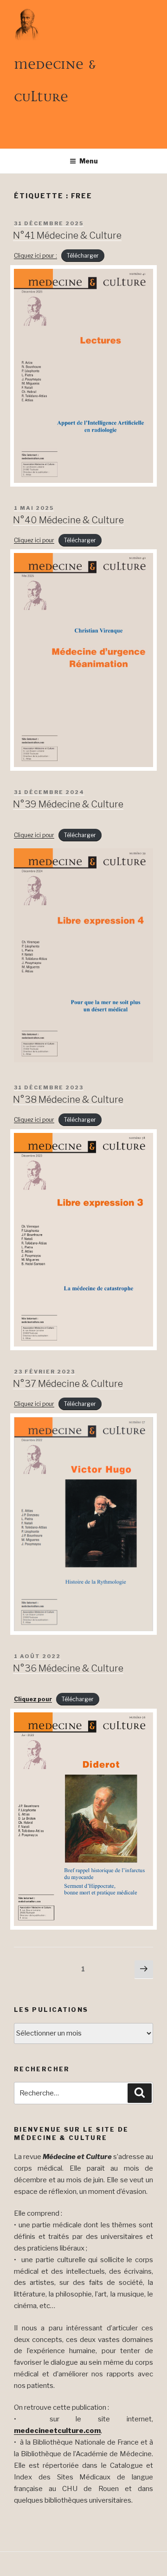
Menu (89, 161)
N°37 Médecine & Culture (68, 1384)
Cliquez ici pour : (35, 256)
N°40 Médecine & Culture (68, 520)
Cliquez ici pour (34, 540)
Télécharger (83, 256)
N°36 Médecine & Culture (68, 1668)
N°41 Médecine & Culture (67, 235)
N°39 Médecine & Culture (68, 804)
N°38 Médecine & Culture (68, 1099)
